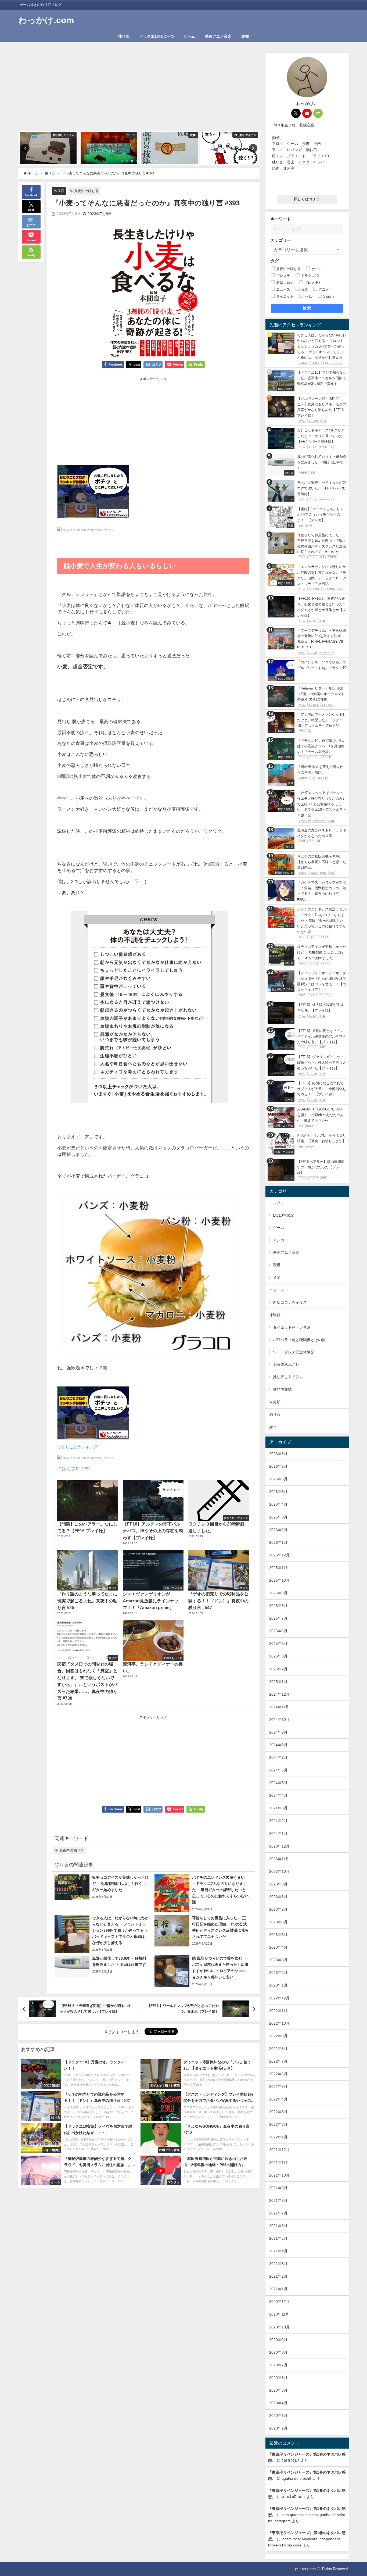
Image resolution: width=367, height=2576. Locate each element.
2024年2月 (278, 1821)
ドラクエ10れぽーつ (157, 36)
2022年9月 (278, 2036)
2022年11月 (279, 2011)
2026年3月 (278, 1517)
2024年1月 (278, 1834)
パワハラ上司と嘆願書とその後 (299, 1340)
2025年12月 (279, 1555)
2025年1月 (278, 1682)
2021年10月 (279, 2175)
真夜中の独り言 (86, 191)
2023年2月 (278, 1973)
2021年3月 (278, 2264)
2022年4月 (278, 2099)
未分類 (275, 1402)
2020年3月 (278, 2416)
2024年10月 (279, 1720)
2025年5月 (278, 1644)
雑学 (273, 1427)
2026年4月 (278, 1504)
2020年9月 (278, 2340)
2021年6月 (278, 2226)
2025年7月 (278, 1618)
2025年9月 (278, 1593)
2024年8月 (278, 1745)
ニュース (277, 1290)
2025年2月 (278, 1669)
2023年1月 (278, 1985)
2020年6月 (278, 2378)
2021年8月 (278, 2200)
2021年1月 (278, 2289)
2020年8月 (278, 2352)
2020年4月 (278, 2403)
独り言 (124, 36)
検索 (307, 308)
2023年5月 (278, 1935)
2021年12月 (279, 2150)
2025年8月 (278, 1606)
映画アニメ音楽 (218, 36)
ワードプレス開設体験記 (294, 1352)
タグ (275, 261)
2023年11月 (279, 1859)
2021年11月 (279, 2163)
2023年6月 (278, 1922)
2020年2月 (278, 2428)
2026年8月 (278, 1454)
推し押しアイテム (288, 1377)
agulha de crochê (296, 2478)
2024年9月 (278, 1732)
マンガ (279, 1240)
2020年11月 (279, 2314)
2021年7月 (278, 2213)
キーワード (281, 219)
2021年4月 (278, 2251)
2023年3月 (278, 1960)
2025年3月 (278, 1656)
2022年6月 (278, 2074)
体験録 (275, 1315)
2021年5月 (278, 2238)
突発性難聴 (282, 1389)
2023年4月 (278, 1947)
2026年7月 (278, 1466)
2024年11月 (279, 1707)
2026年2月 (278, 1530)
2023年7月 (278, 1909)
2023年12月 (279, 1846)
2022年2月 (278, 2124)
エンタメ (277, 1203)
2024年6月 (278, 1770)
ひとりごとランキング (77, 1447)
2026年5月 (278, 1492)
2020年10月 (279, 2327)
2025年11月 (279, 1568)
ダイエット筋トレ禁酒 (292, 1327)
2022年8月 (278, 2049)
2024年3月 (278, 1808)
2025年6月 (278, 1631)
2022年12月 (279, 1998)
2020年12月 (279, 2302)
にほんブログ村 (73, 1468)
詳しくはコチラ (307, 199)
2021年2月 (278, 2276)
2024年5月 (278, 1783)
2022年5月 (278, 2086)
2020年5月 (278, 2390)
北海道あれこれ (286, 1364)
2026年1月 (278, 1542)
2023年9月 (278, 1884)
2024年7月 (278, 1757)
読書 (245, 36)
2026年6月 (278, 1479)
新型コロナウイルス (290, 1302)
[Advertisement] (139, 91)
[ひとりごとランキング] (93, 494)
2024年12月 (279, 1694)
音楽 (277, 1277)
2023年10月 (279, 1871)
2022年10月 (279, 2023)
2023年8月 (278, 1897)
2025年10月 (279, 1580)
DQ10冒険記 (284, 1215)
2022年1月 (278, 2137)
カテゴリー (281, 240)
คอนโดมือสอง (294, 2497)
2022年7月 (278, 2061)
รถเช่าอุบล (291, 2460)
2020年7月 (278, 2365)
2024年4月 (278, 1795)
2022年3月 (278, 2112)
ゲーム (189, 36)
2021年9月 (278, 2188)
